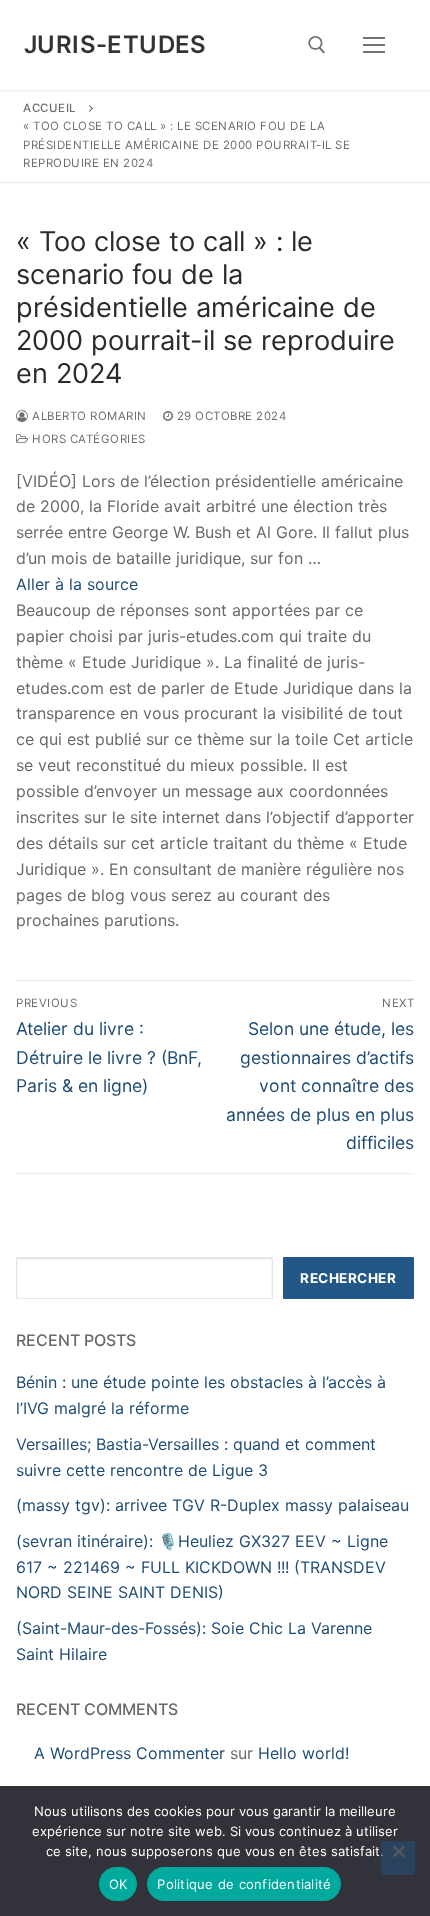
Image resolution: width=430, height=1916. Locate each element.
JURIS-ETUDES (115, 44)
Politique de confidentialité (244, 1884)
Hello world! (303, 1753)
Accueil (50, 108)
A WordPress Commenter (129, 1753)
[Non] (398, 1858)
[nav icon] (374, 45)
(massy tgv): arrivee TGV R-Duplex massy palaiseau (212, 1505)
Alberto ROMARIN (88, 416)
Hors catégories (87, 439)
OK (118, 1884)
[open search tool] (317, 45)
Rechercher (348, 1278)
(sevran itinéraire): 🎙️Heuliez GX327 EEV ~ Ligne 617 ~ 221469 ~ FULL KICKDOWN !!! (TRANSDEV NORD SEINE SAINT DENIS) (202, 1567)
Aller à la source (77, 584)
